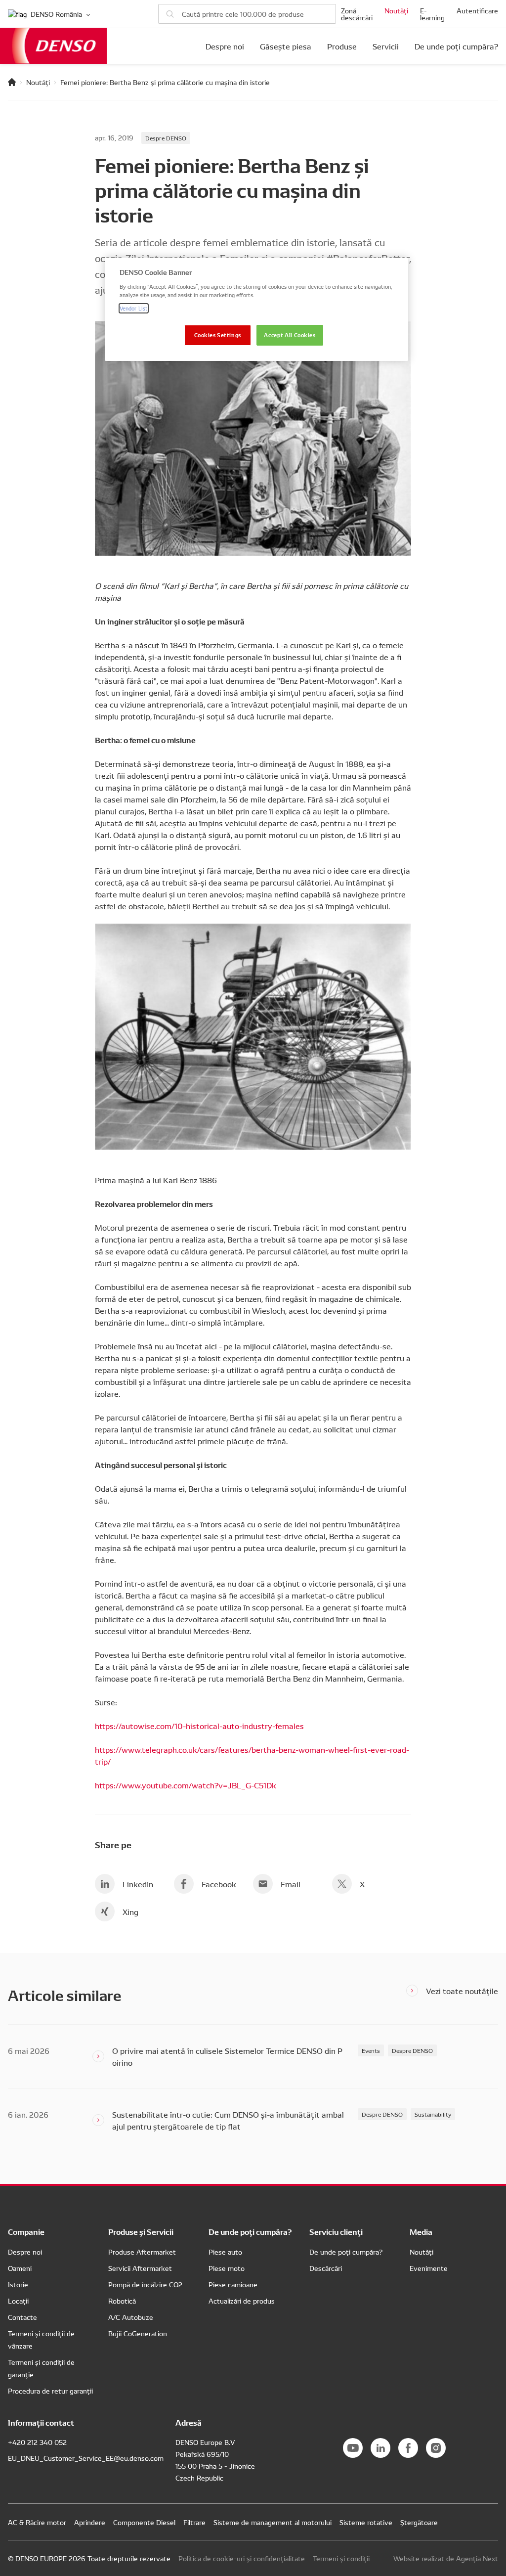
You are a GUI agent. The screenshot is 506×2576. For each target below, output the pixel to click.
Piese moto (227, 2268)
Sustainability (433, 2114)
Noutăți (396, 10)
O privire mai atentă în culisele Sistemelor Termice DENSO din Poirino (227, 2056)
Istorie (18, 2284)
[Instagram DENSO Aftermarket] (436, 2448)
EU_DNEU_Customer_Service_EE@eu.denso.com (86, 2458)
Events (371, 2050)
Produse (342, 46)
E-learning (432, 14)
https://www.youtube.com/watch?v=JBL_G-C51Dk (186, 1785)
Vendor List (134, 308)
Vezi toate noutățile (462, 1991)
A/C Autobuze (131, 2317)
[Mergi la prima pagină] (12, 82)
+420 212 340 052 (37, 2442)
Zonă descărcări (357, 14)
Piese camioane (233, 2284)
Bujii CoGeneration (138, 2333)
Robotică (122, 2301)
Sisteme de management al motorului (273, 2522)
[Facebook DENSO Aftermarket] (408, 2448)
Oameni (20, 2268)
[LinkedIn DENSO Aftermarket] (380, 2448)
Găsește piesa (286, 46)
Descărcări (326, 2268)
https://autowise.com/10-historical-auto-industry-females (199, 1726)
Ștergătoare (419, 2522)
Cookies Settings (218, 335)
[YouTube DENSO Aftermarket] (353, 2448)
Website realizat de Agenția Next (446, 2558)
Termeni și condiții (341, 2558)
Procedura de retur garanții (50, 2391)
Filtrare (194, 2522)
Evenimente (429, 2268)
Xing (130, 1911)
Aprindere (90, 2522)
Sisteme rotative (366, 2522)
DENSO (53, 46)
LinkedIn (138, 1884)
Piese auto (225, 2252)
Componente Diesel (144, 2522)
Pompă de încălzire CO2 (145, 2284)
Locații (18, 2301)
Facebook (219, 1884)
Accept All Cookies (290, 335)
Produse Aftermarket (142, 2252)
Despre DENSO (166, 138)
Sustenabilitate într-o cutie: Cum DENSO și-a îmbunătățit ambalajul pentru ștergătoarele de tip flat (228, 2120)
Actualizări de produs (242, 2301)
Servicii (386, 46)
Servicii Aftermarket (140, 2268)
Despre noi (225, 46)
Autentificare (477, 10)
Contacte (22, 2317)
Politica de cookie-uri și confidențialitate (242, 2558)
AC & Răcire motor (37, 2522)
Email (291, 1884)
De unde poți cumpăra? (456, 46)
